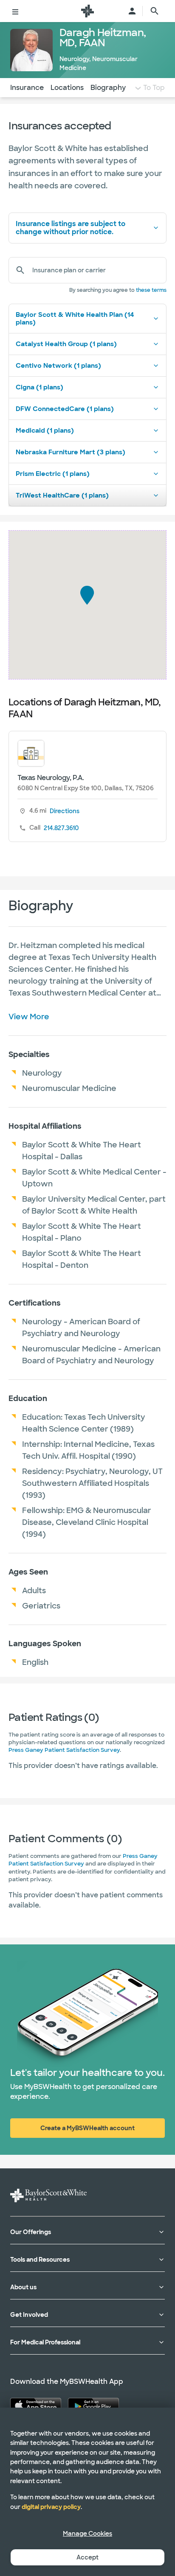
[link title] (87, 11)
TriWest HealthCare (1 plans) (62, 495)
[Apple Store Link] (36, 2405)
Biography (108, 88)
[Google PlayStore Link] (93, 2405)
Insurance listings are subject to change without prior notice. (71, 228)
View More (29, 1017)
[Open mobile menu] (15, 11)
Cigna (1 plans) (40, 387)
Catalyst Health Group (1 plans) (66, 344)
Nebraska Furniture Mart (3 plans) (71, 452)
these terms (151, 290)
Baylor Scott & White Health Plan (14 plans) (75, 319)
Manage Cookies (87, 2534)
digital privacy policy (51, 2507)
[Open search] (155, 11)
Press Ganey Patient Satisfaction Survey (64, 1750)
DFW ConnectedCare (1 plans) (65, 409)
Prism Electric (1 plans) (53, 474)
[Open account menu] (132, 11)
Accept (87, 2557)
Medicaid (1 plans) (45, 431)
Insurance (27, 88)
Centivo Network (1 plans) (58, 366)
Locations (67, 88)
